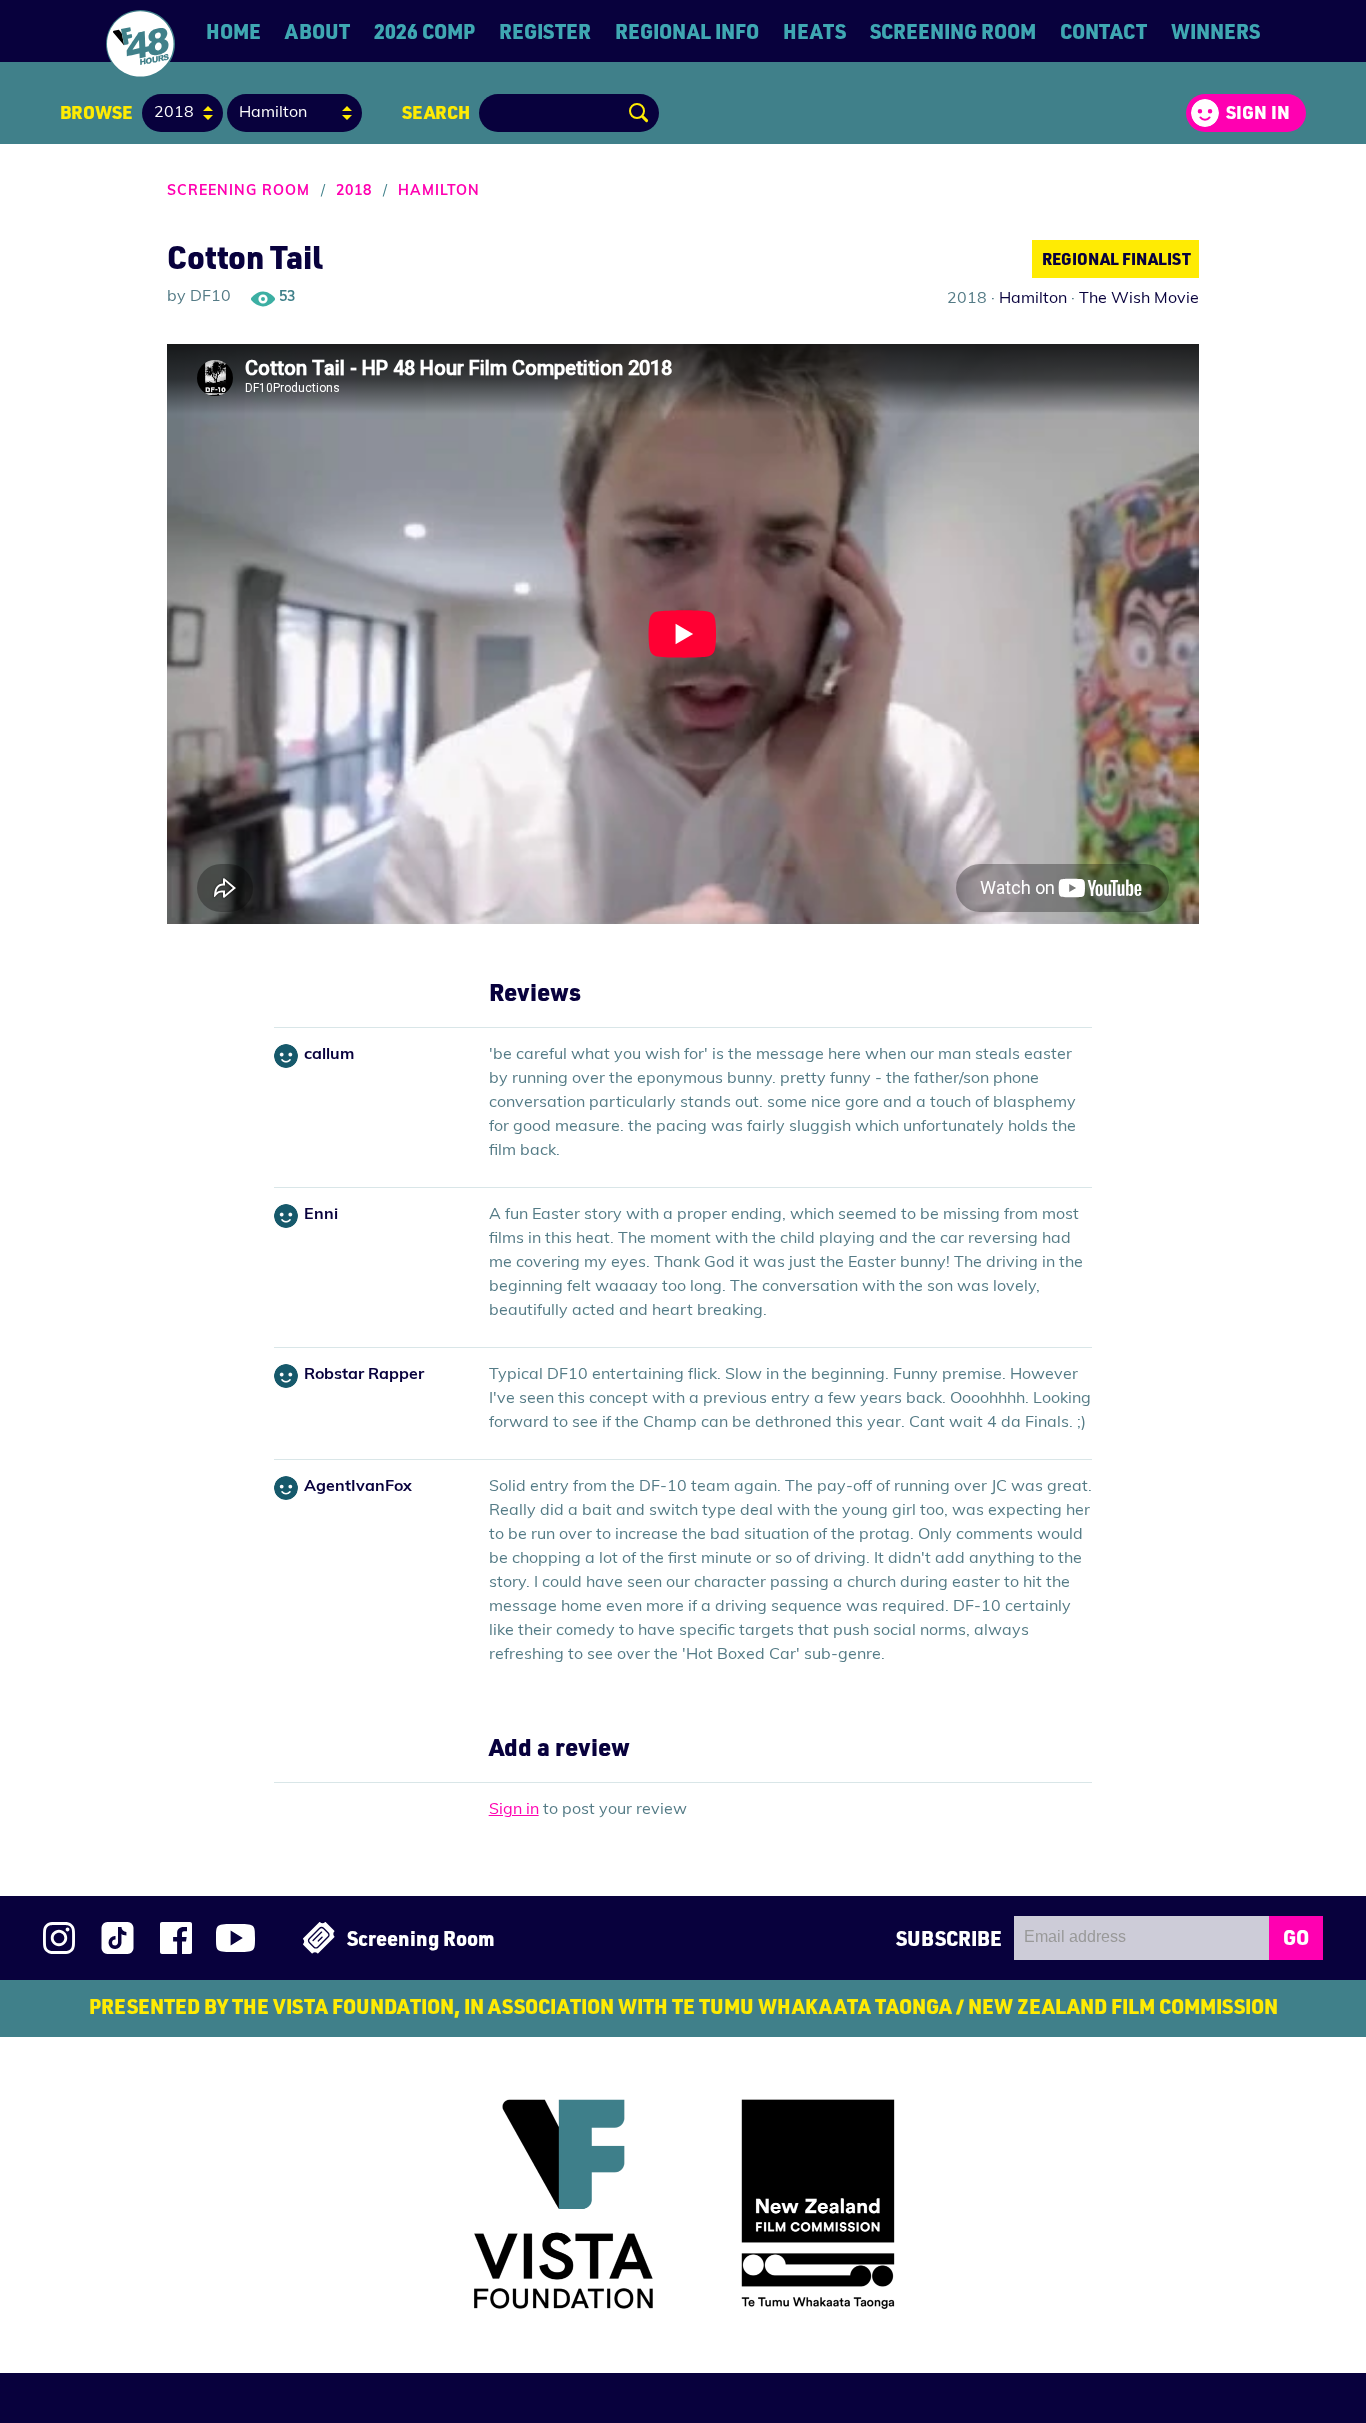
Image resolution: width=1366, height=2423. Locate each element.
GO (1296, 1937)
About (317, 31)
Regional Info (687, 31)
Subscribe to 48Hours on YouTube (235, 1938)
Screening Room (953, 31)
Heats (814, 31)
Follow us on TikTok (117, 1938)
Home (233, 31)
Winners (1215, 31)
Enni (321, 1215)
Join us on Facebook (176, 1938)
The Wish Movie (1139, 299)
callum (329, 1055)
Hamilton (439, 191)
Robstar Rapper (364, 1375)
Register (545, 31)
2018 (354, 191)
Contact (1103, 31)
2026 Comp (424, 31)
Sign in (1258, 112)
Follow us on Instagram (59, 1938)
